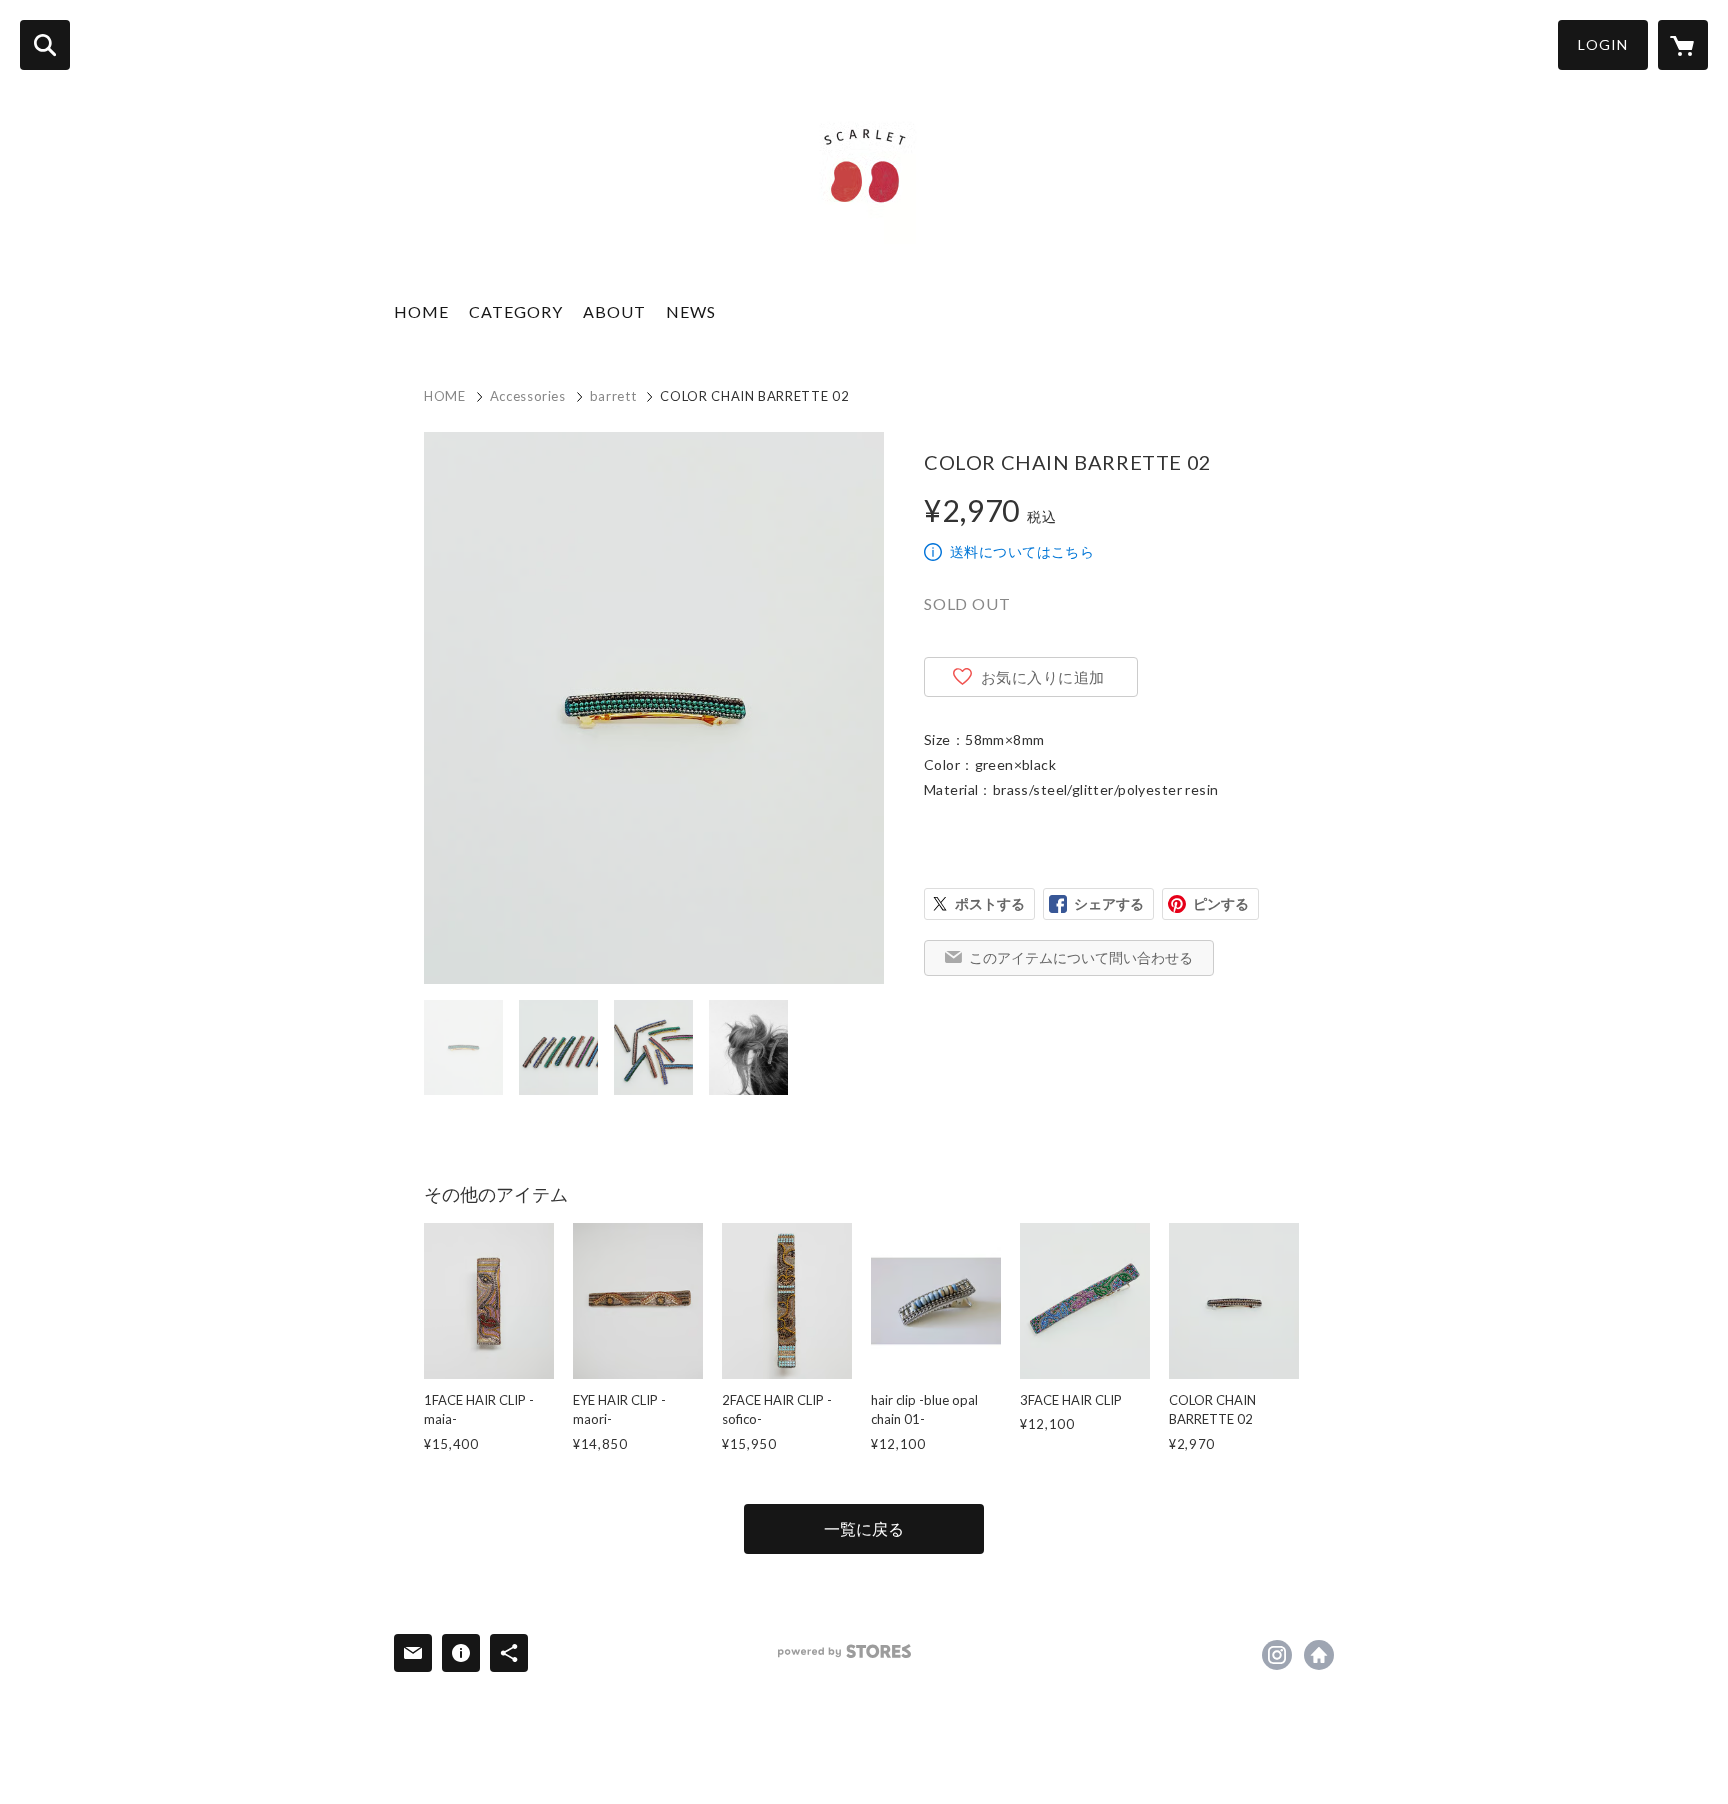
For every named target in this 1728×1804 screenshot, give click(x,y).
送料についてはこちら (1022, 551)
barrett (613, 396)
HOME (421, 311)
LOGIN (1603, 44)
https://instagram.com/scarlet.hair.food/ (1277, 1655)
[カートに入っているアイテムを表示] (1683, 45)
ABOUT (614, 311)
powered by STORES (844, 1651)
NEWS (691, 311)
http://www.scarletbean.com (1319, 1655)
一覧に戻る (864, 1528)
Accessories (528, 396)
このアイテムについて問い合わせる (1081, 957)
